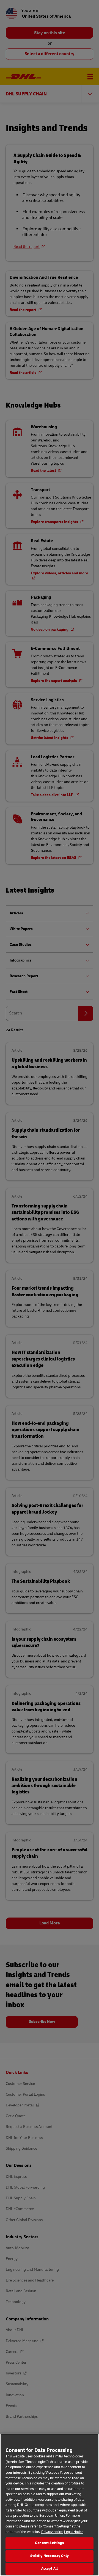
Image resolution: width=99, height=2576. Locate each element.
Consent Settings (49, 2543)
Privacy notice (52, 2532)
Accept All (50, 2569)
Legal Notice (74, 2532)
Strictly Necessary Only (50, 2556)
